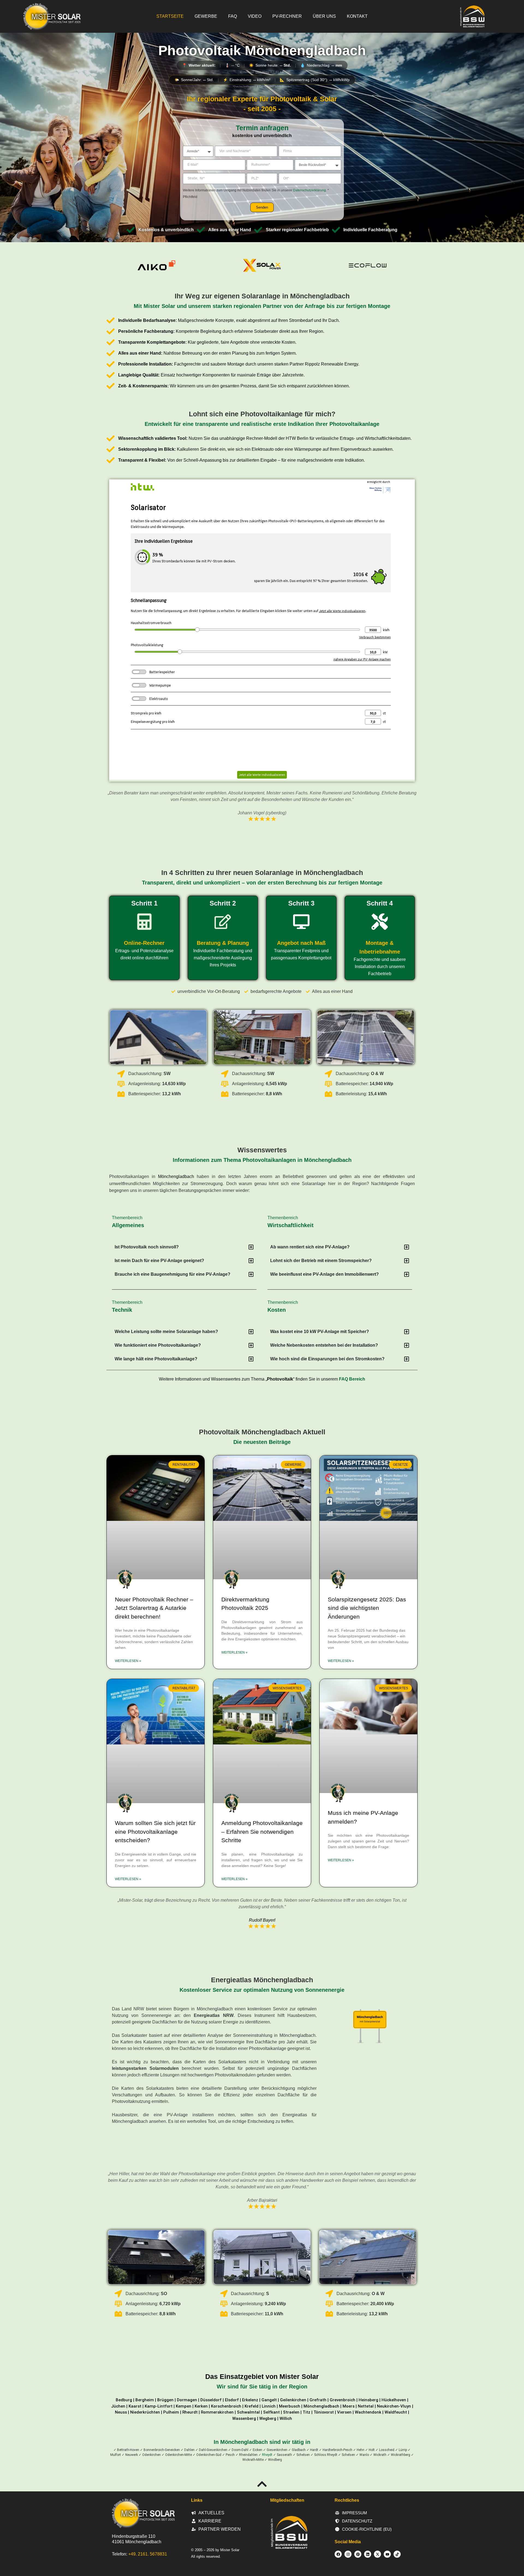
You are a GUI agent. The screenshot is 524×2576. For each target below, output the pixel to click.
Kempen (184, 2406)
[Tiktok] (397, 2554)
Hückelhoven (394, 2400)
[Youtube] (387, 2554)
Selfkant (271, 2412)
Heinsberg (368, 2400)
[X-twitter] (377, 2554)
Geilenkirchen (293, 2400)
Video (255, 16)
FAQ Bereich (352, 1379)
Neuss (121, 2412)
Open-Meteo (262, 72)
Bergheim (145, 2400)
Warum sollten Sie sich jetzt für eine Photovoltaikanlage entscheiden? (155, 1832)
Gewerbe (206, 16)
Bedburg (124, 2400)
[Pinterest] (358, 2554)
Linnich (269, 2406)
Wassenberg (244, 2418)
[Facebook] (338, 2554)
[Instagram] (348, 2554)
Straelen (291, 2412)
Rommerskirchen (217, 2412)
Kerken (201, 2406)
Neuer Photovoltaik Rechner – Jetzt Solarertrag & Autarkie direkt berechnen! (154, 1608)
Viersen (344, 2412)
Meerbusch (290, 2406)
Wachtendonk (368, 2412)
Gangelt (269, 2400)
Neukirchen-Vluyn (394, 2406)
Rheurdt (190, 2412)
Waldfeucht (396, 2412)
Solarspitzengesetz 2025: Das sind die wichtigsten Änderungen (367, 1608)
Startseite (170, 16)
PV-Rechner (287, 16)
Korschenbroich (226, 2406)
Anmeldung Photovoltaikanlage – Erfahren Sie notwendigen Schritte (262, 1832)
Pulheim (171, 2412)
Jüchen (118, 2406)
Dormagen (187, 2400)
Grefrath (318, 2400)
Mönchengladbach (176, 1176)
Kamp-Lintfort (159, 2406)
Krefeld (251, 2406)
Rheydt (267, 2455)
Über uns (324, 16)
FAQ (233, 16)
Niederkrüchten (145, 2412)
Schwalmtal (248, 2412)
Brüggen (165, 2400)
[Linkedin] (368, 2554)
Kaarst (135, 2406)
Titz (306, 2412)
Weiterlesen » (128, 1661)
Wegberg (268, 2418)
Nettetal (366, 2406)
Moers (349, 2406)
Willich (286, 2418)
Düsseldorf (211, 2400)
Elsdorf (232, 2400)
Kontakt (357, 16)
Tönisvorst (324, 2412)
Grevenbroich (343, 2400)
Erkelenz (250, 2400)
